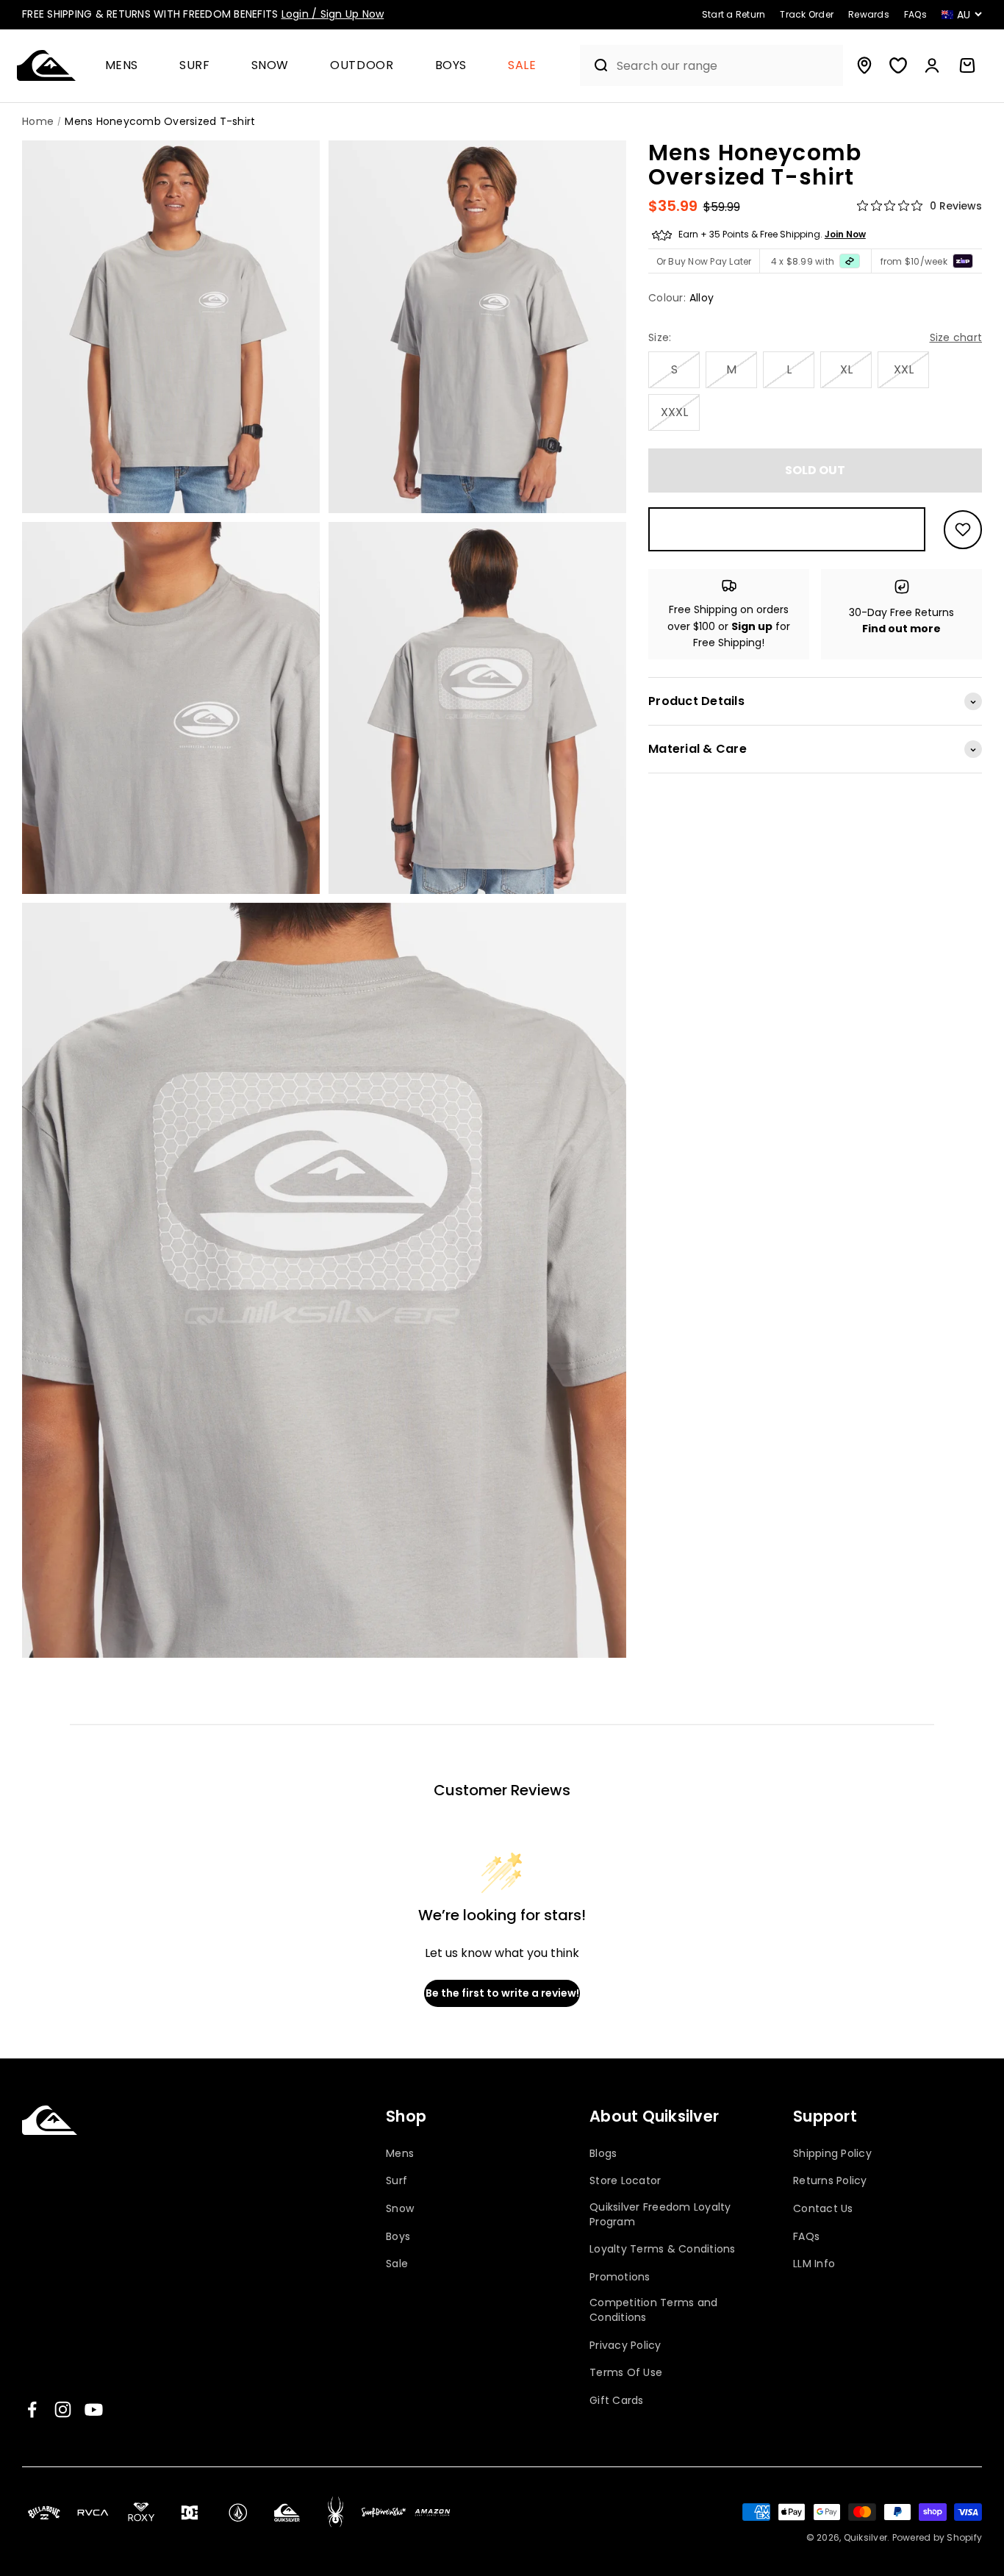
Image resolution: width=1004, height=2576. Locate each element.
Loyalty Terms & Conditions (663, 2249)
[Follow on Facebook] (32, 2409)
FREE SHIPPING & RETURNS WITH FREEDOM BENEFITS (203, 14)
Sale (522, 66)
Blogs (603, 2154)
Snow (270, 66)
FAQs (806, 2237)
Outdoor (362, 66)
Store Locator (625, 2181)
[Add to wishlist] (963, 530)
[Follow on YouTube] (94, 2409)
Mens (122, 66)
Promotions (620, 2277)
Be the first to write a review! (502, 1993)
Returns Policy (830, 2181)
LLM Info (814, 2264)
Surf (195, 66)
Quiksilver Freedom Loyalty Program (660, 2215)
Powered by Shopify (937, 2537)
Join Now (845, 235)
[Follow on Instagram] (63, 2409)
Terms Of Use (626, 2373)
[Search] (595, 65)
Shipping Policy (832, 2154)
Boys (451, 66)
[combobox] (726, 66)
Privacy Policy (625, 2346)
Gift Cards (617, 2401)
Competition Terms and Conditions (653, 2310)
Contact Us (823, 2209)
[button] (128, 66)
